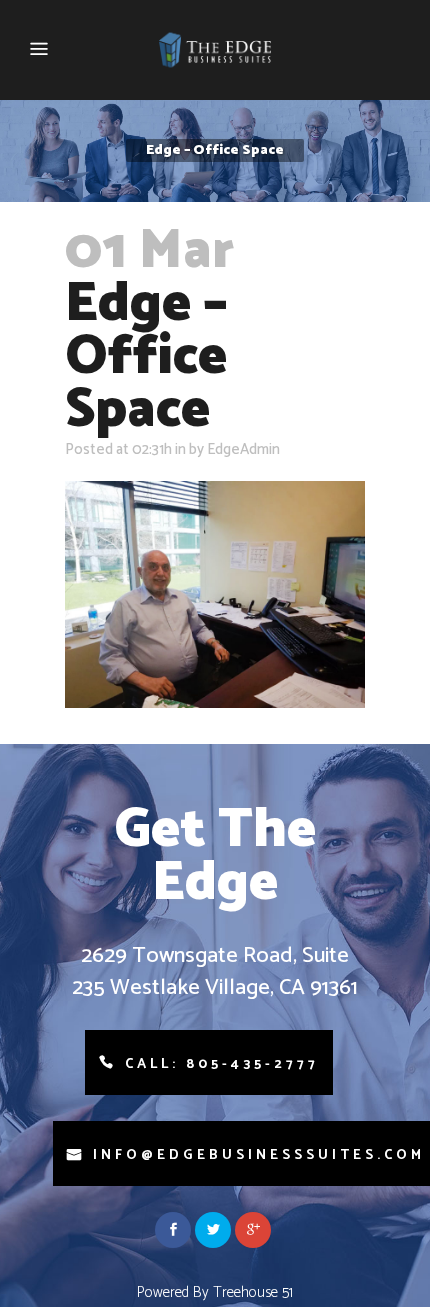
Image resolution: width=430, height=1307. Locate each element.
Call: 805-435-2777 (222, 1064)
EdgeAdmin (243, 449)
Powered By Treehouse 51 (215, 1292)
